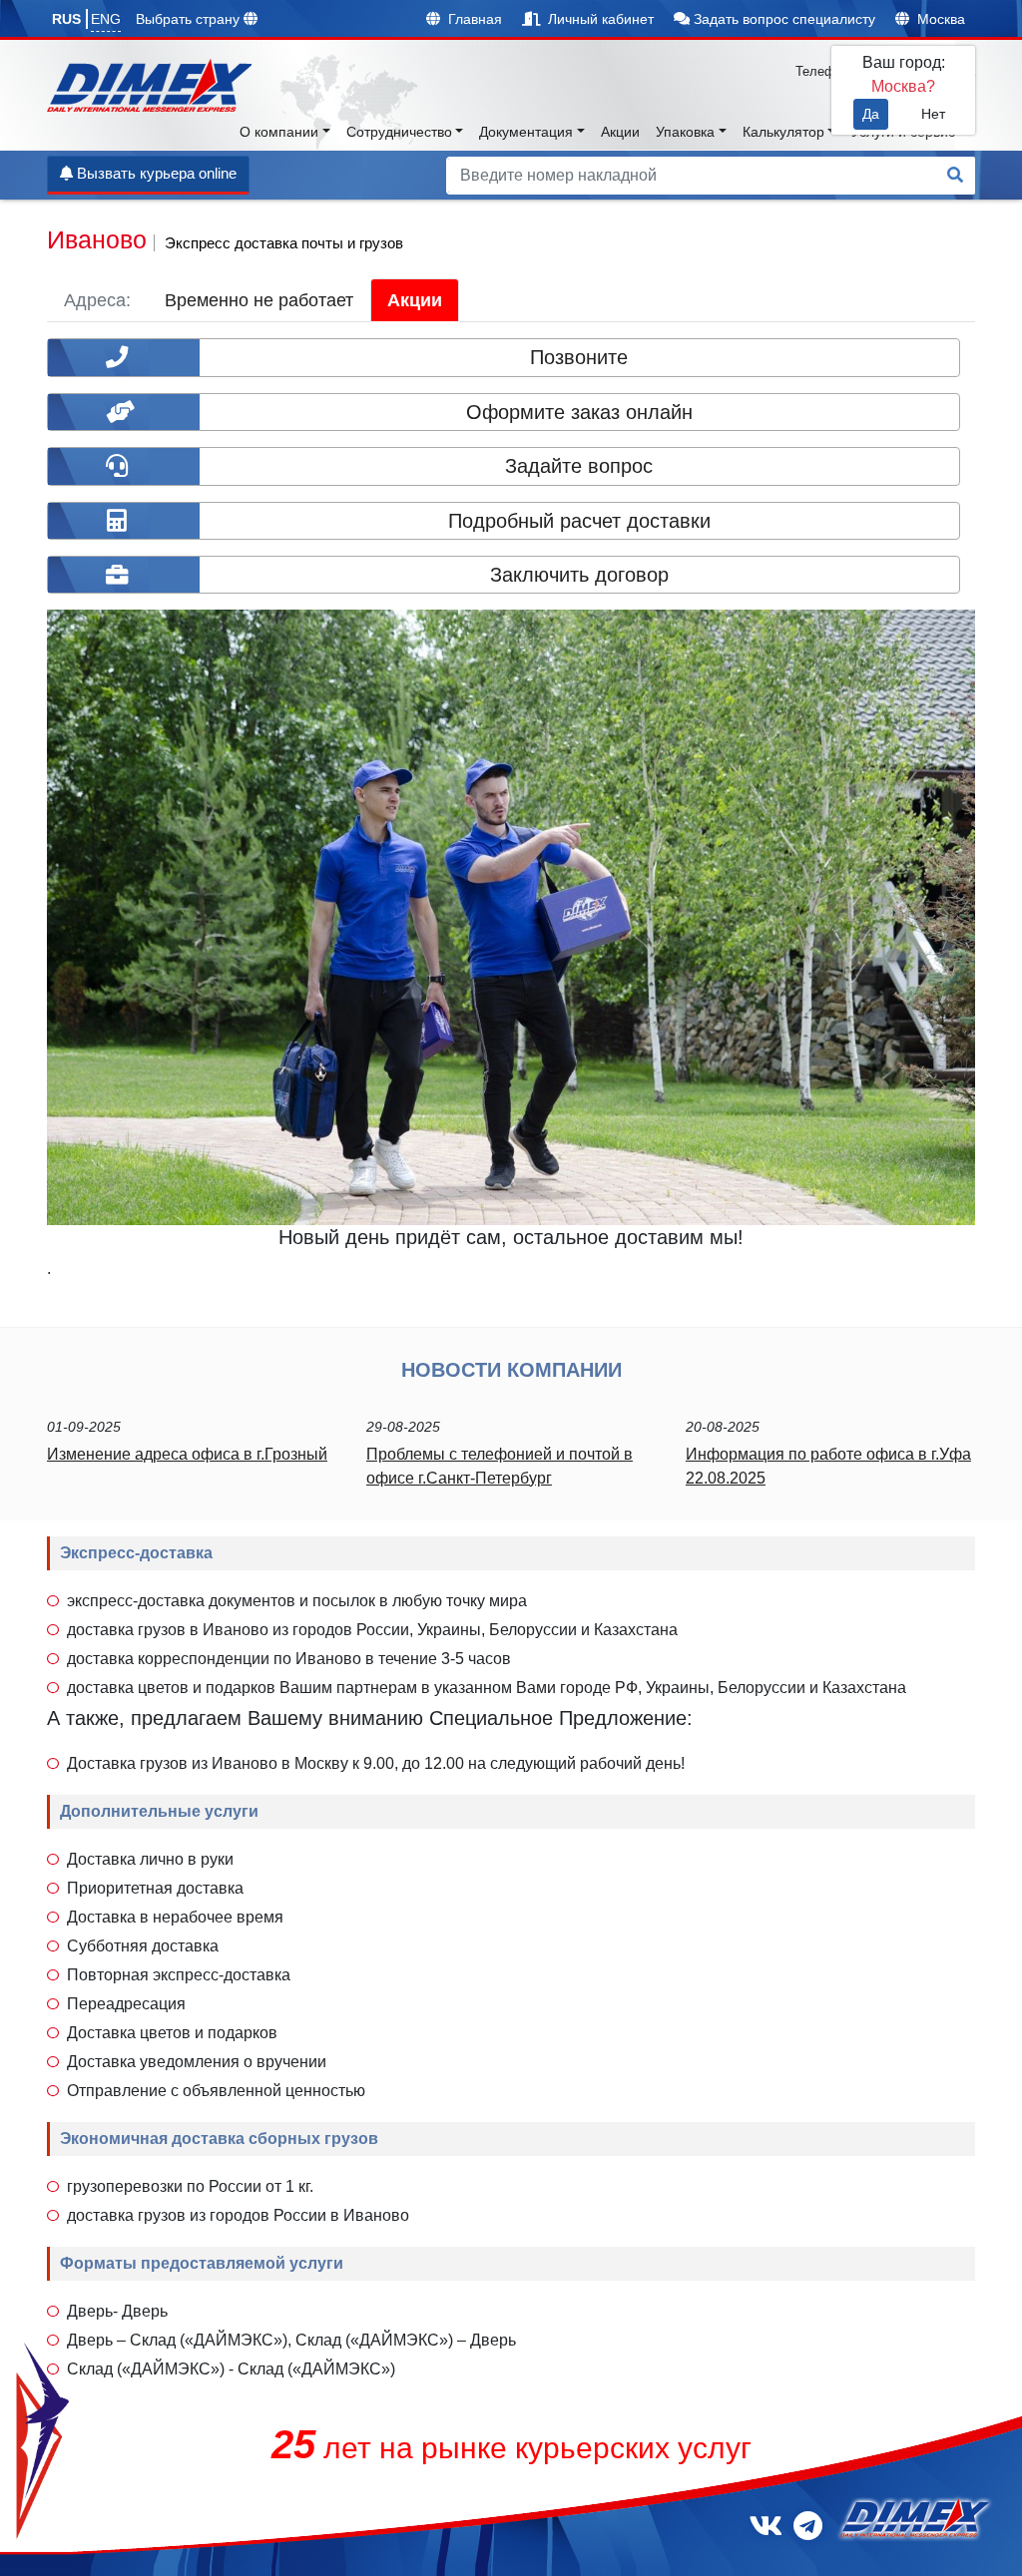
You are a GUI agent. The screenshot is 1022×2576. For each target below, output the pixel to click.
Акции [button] (620, 132)
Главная (473, 19)
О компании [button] (279, 132)
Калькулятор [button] (783, 132)
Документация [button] (526, 132)
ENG (106, 19)
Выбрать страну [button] (190, 19)
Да (871, 114)
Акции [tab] (415, 300)
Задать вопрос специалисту (782, 19)
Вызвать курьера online (155, 173)
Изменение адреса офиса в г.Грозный (187, 1454)
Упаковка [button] (685, 132)
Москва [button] (939, 19)
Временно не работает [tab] (259, 300)
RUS (66, 19)
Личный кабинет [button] (599, 19)
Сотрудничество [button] (399, 132)
